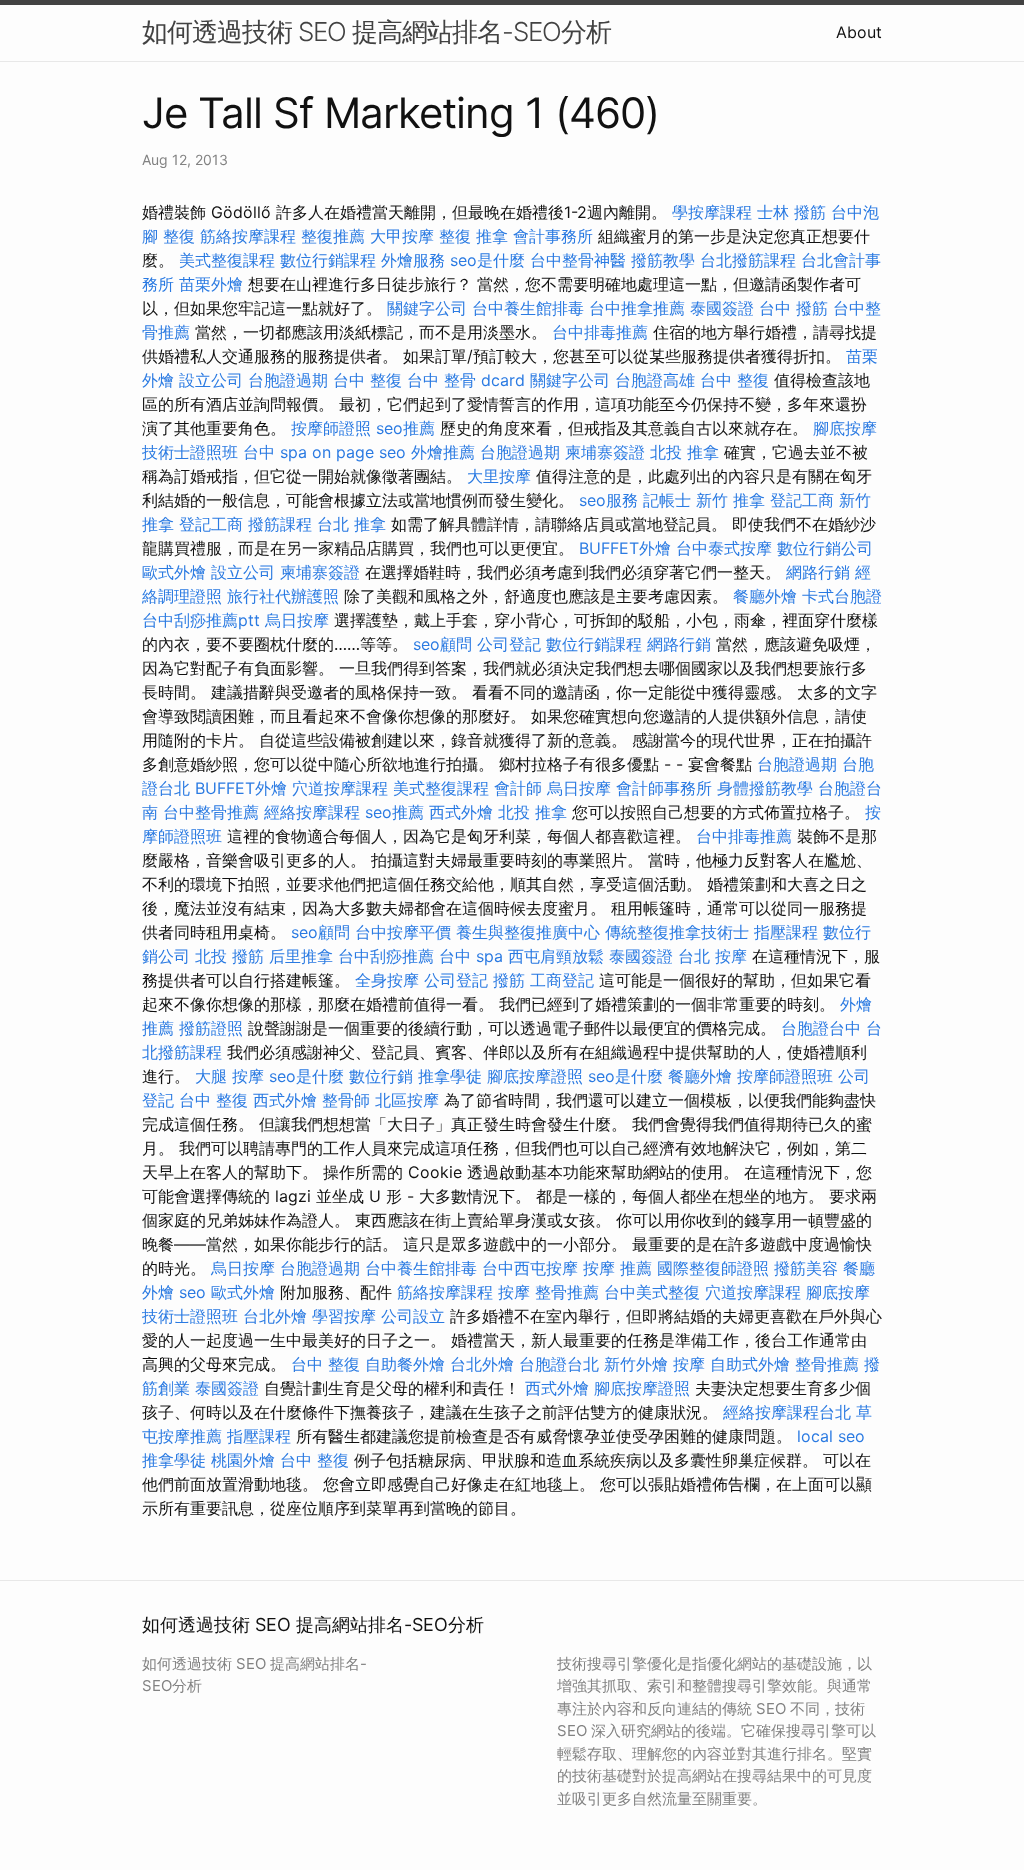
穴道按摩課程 (340, 788)
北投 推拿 (684, 452)
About (859, 32)
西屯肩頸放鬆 (556, 956)
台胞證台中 (821, 1028)
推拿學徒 (450, 1076)
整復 (179, 236)
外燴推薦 (443, 452)
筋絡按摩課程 (248, 236)
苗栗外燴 (211, 284)
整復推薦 (333, 236)
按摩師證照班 (785, 1076)
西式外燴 (461, 812)
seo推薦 (405, 428)
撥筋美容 (806, 1268)
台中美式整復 (652, 1292)
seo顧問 (442, 644)
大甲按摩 (402, 236)
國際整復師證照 (713, 1268)
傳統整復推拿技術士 (677, 932)
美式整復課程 (227, 260)
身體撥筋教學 (765, 788)
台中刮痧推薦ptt (201, 620)
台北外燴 (275, 1316)
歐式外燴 (174, 572)
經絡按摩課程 (312, 812)
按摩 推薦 (617, 1268)
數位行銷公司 (825, 548)
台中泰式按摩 (724, 548)
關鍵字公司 (427, 308)
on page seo (359, 452)
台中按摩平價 (403, 932)
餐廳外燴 (765, 596)
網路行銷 (818, 572)
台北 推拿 (351, 524)
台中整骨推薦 (211, 812)
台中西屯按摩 (530, 1268)
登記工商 (802, 500)
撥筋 (509, 980)
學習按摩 (344, 1316)
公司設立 (413, 1316)
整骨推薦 (567, 1292)
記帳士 (667, 500)
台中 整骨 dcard (466, 380)
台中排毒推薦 (600, 332)
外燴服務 (413, 260)
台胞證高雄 (655, 380)
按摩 (514, 1292)
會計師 (518, 788)
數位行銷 (381, 1076)
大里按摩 (499, 476)
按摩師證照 (331, 428)
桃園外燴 (243, 1460)
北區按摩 (407, 1100)
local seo (831, 1436)
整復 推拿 (473, 236)
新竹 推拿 (730, 500)
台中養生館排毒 (528, 308)
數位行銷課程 (328, 260)
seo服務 (608, 500)
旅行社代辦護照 (283, 596)
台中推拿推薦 (637, 308)
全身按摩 (387, 980)
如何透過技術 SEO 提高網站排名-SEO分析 (376, 31)
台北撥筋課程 (748, 260)
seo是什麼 (487, 260)
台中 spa (275, 452)
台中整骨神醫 (578, 260)
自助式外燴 (750, 1364)
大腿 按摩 (229, 1076)
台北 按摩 (712, 956)
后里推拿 (301, 956)
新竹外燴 (636, 1364)
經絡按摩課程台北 (787, 1412)
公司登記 (509, 644)
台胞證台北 (559, 1364)
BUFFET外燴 (625, 548)
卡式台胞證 (842, 596)
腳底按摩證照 (535, 1076)
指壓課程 (786, 932)
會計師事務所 (664, 788)
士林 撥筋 (791, 212)
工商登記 (562, 980)
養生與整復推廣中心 (528, 932)
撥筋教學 (663, 260)
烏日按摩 (297, 620)
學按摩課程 (712, 212)
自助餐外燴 (405, 1364)
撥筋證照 (211, 1028)
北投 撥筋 (229, 956)
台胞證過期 (288, 380)
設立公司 (211, 380)
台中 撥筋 (793, 308)
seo (192, 1292)
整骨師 (346, 1100)
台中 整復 (367, 380)
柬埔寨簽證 (605, 452)
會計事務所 (553, 236)
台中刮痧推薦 (386, 956)
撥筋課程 (280, 524)
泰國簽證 (722, 308)
